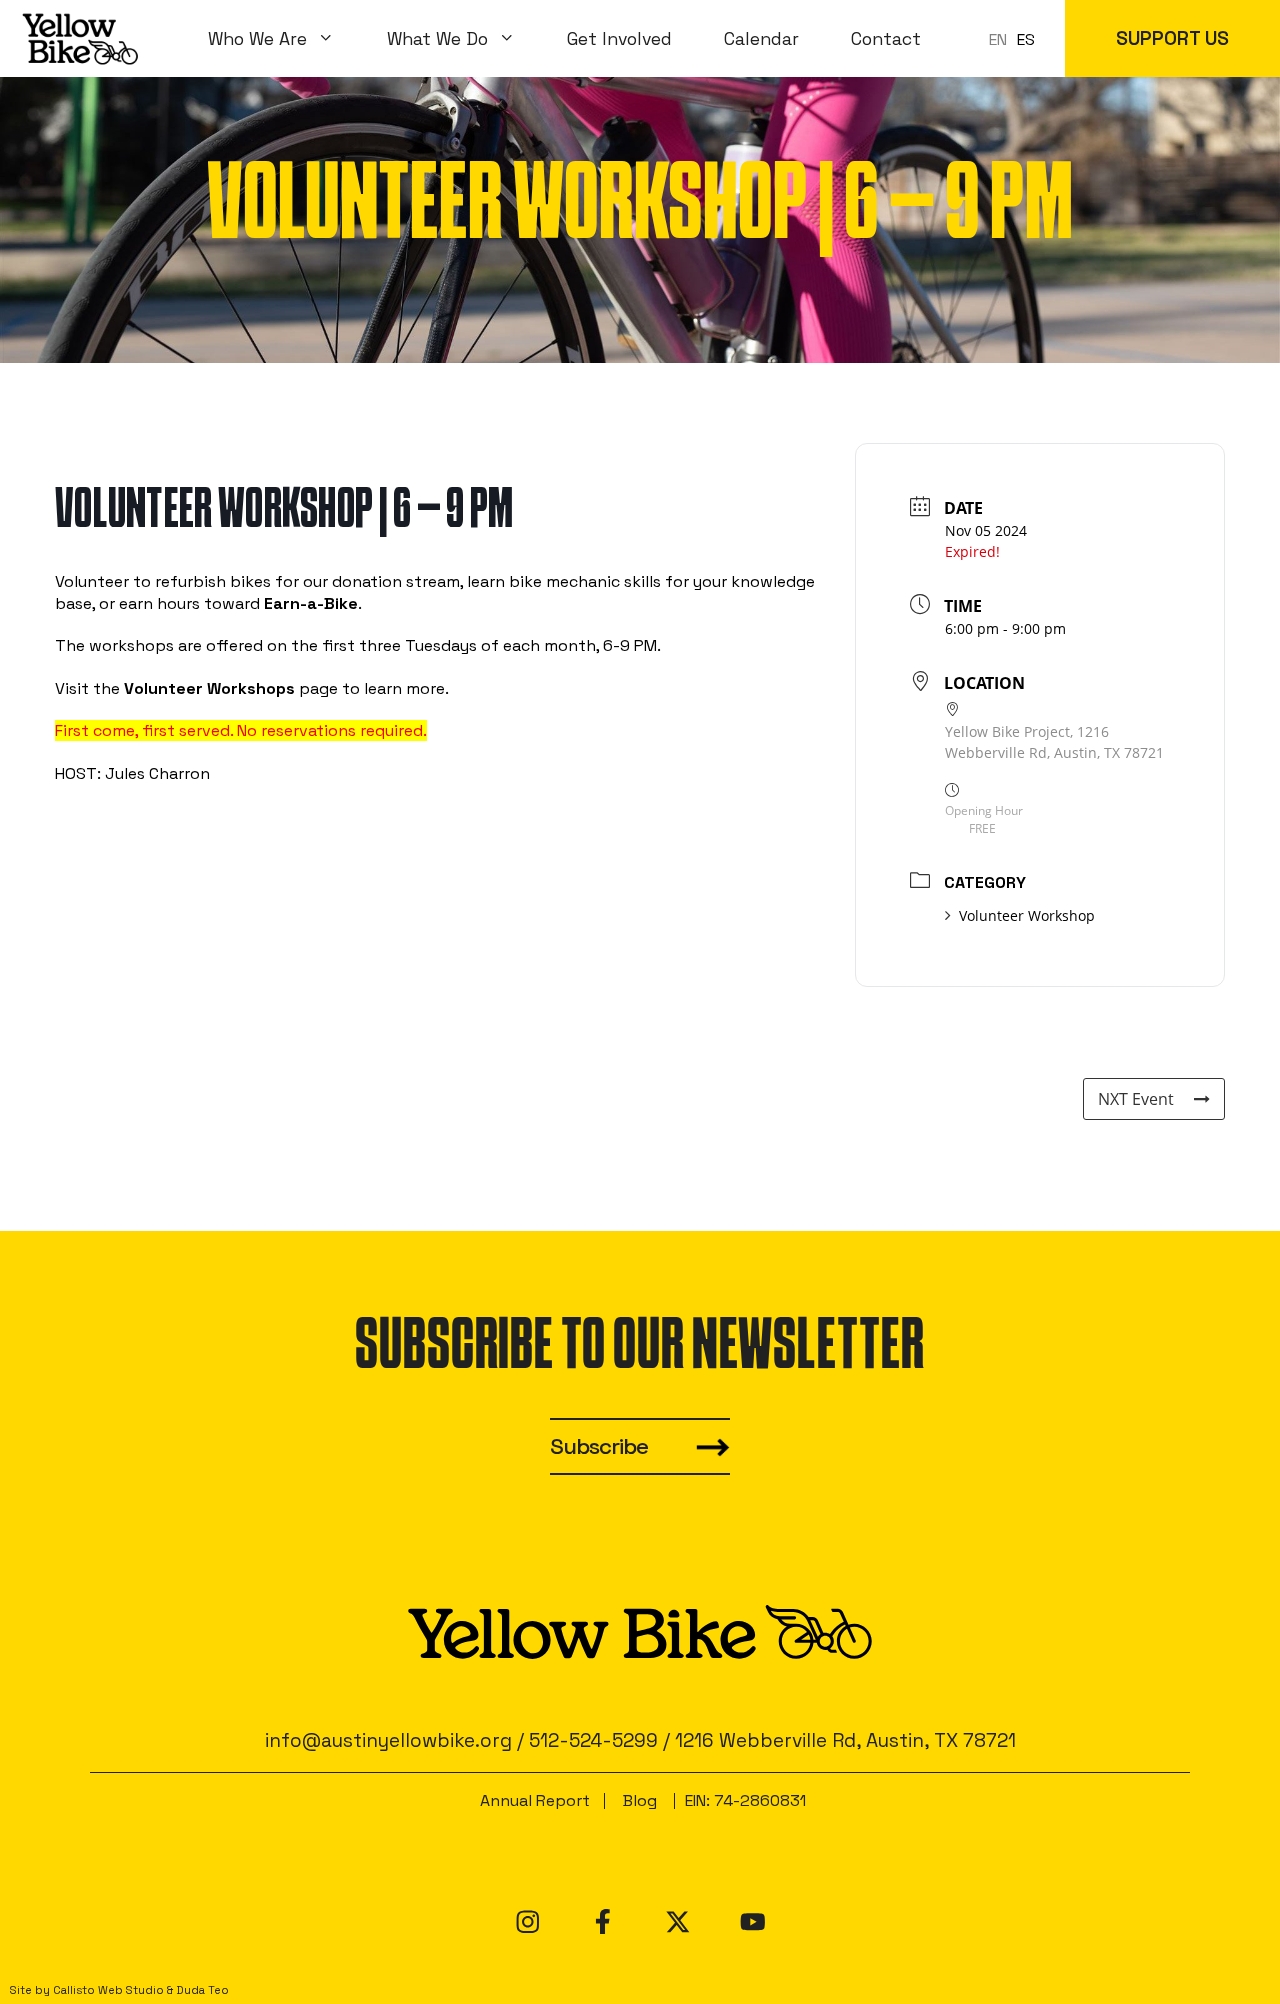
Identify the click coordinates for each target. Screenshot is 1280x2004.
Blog (640, 1800)
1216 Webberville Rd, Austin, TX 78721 (845, 1740)
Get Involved (619, 39)
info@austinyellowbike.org (388, 1740)
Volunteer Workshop (1027, 915)
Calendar (761, 39)
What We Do (437, 39)
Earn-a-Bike (311, 603)
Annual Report (535, 1800)
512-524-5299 (593, 1740)
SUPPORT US (1172, 38)
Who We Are (257, 39)
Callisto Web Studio (108, 1990)
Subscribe (599, 1446)
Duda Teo (202, 1990)
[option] (1026, 40)
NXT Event (1136, 1099)
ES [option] (1026, 39)
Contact (886, 39)
